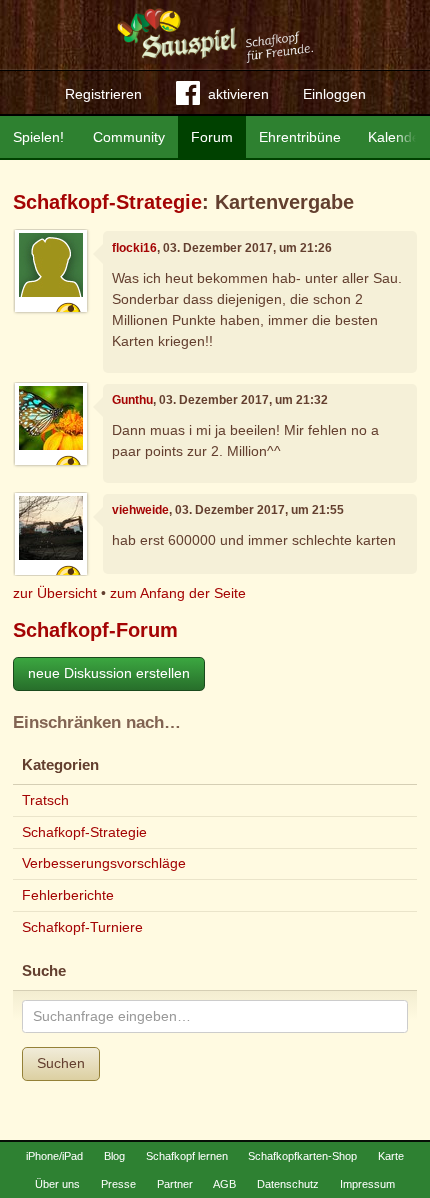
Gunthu (132, 400)
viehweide (140, 510)
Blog (114, 1156)
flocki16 (134, 248)
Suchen (61, 1063)
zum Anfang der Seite (178, 593)
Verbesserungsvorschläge (104, 863)
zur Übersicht (55, 593)
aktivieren (238, 94)
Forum (212, 137)
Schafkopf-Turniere (82, 927)
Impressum (367, 1184)
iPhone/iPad (54, 1156)
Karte (391, 1156)
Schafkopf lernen (187, 1156)
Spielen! (38, 137)
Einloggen (334, 94)
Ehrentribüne (300, 137)
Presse (118, 1184)
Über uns (57, 1184)
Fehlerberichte (68, 895)
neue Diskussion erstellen (109, 673)
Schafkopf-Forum (95, 630)
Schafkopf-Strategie (107, 202)
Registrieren (103, 94)
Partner (175, 1184)
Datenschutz (288, 1184)
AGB (224, 1184)
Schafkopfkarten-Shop (302, 1156)
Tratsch (45, 800)
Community (129, 137)
